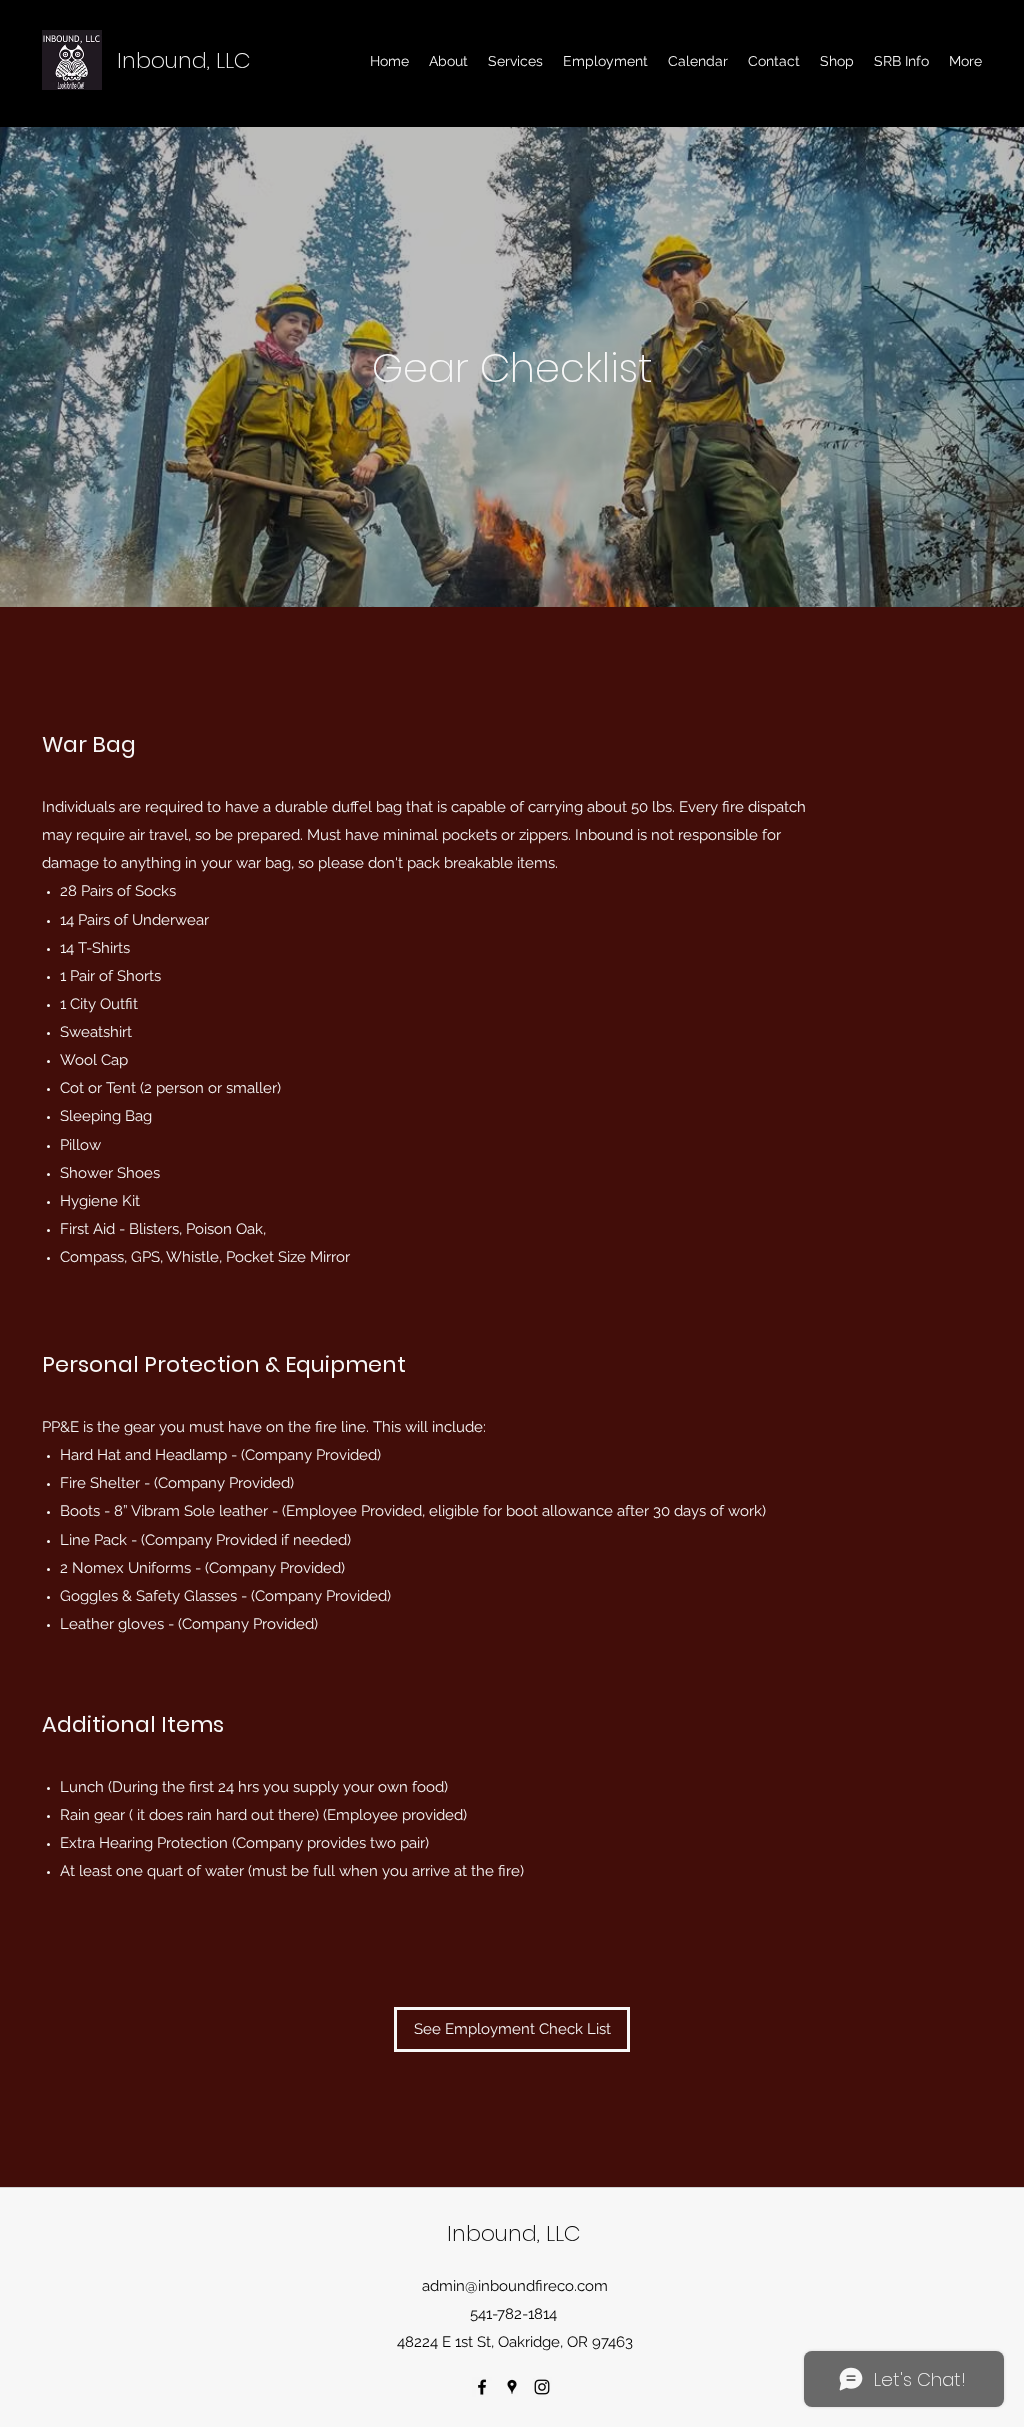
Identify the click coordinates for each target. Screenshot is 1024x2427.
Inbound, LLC (184, 60)
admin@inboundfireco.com (515, 2286)
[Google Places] (512, 2387)
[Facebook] (482, 2387)
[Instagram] (542, 2387)
